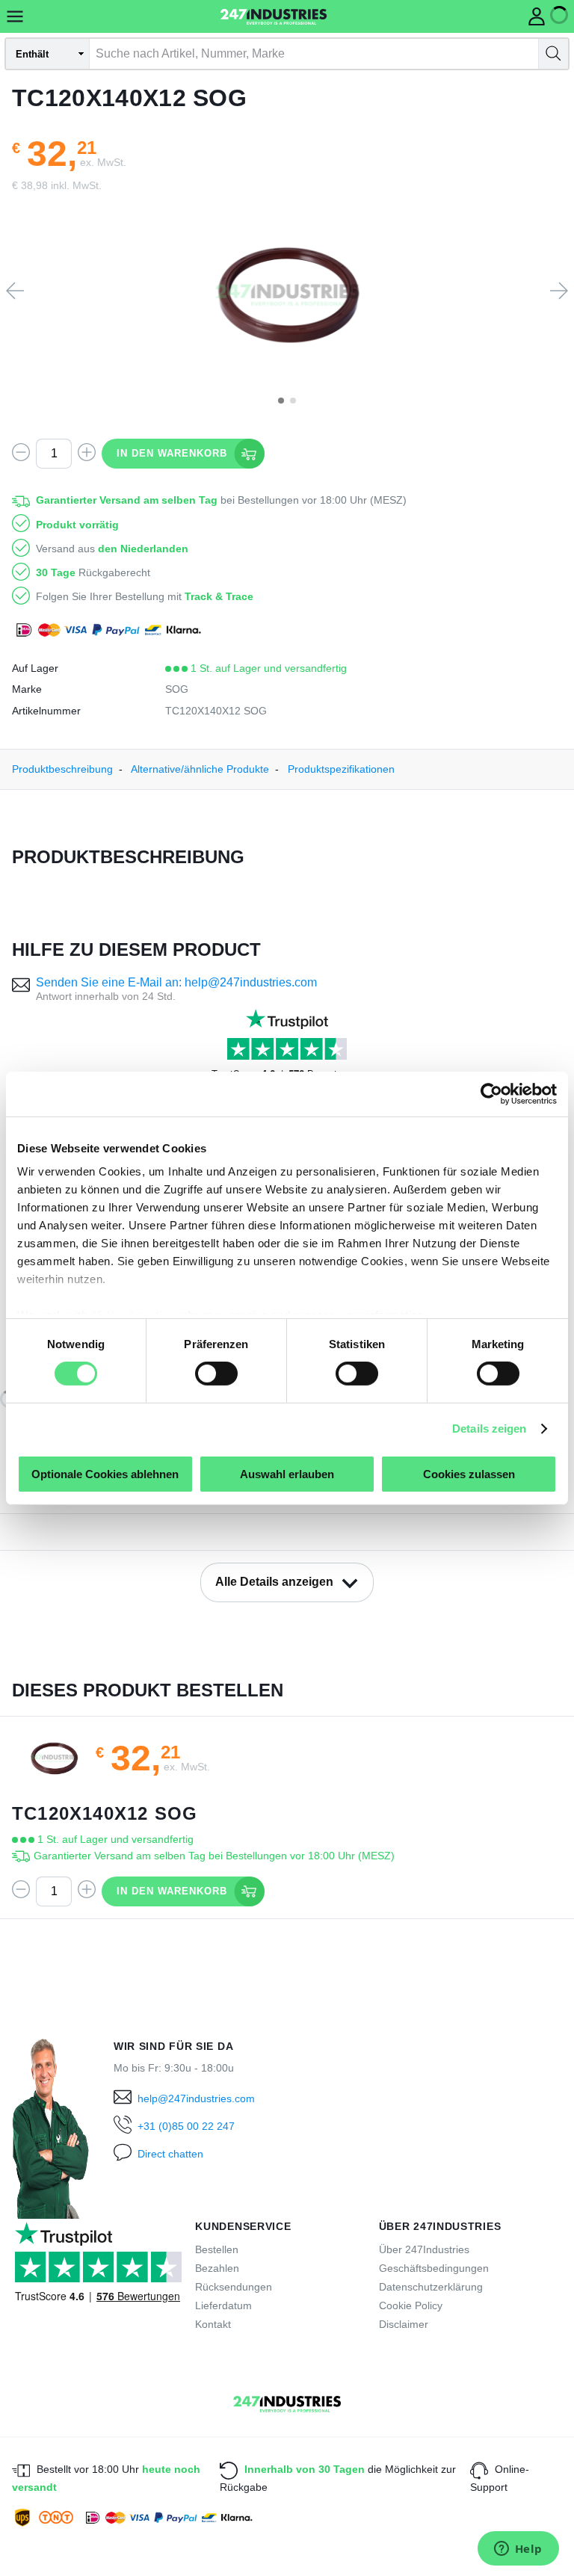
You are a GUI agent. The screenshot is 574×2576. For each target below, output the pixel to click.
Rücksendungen (234, 2287)
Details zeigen (489, 1428)
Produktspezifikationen (341, 769)
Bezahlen (217, 2268)
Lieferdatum (223, 2305)
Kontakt (213, 2324)
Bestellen (217, 2249)
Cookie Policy (411, 2305)
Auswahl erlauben (287, 1474)
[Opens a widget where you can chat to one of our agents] (518, 2550)
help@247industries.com (196, 2098)
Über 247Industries (424, 2249)
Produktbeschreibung (62, 769)
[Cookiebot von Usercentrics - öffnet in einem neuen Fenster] (491, 1093)
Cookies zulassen (469, 1474)
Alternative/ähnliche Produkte (200, 769)
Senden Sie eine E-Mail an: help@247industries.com (176, 982)
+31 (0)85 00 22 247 (186, 2126)
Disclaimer (404, 2324)
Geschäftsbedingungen (434, 2268)
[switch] (216, 1374)
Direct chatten (170, 2154)
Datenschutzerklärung (431, 2287)
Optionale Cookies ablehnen (105, 1474)
